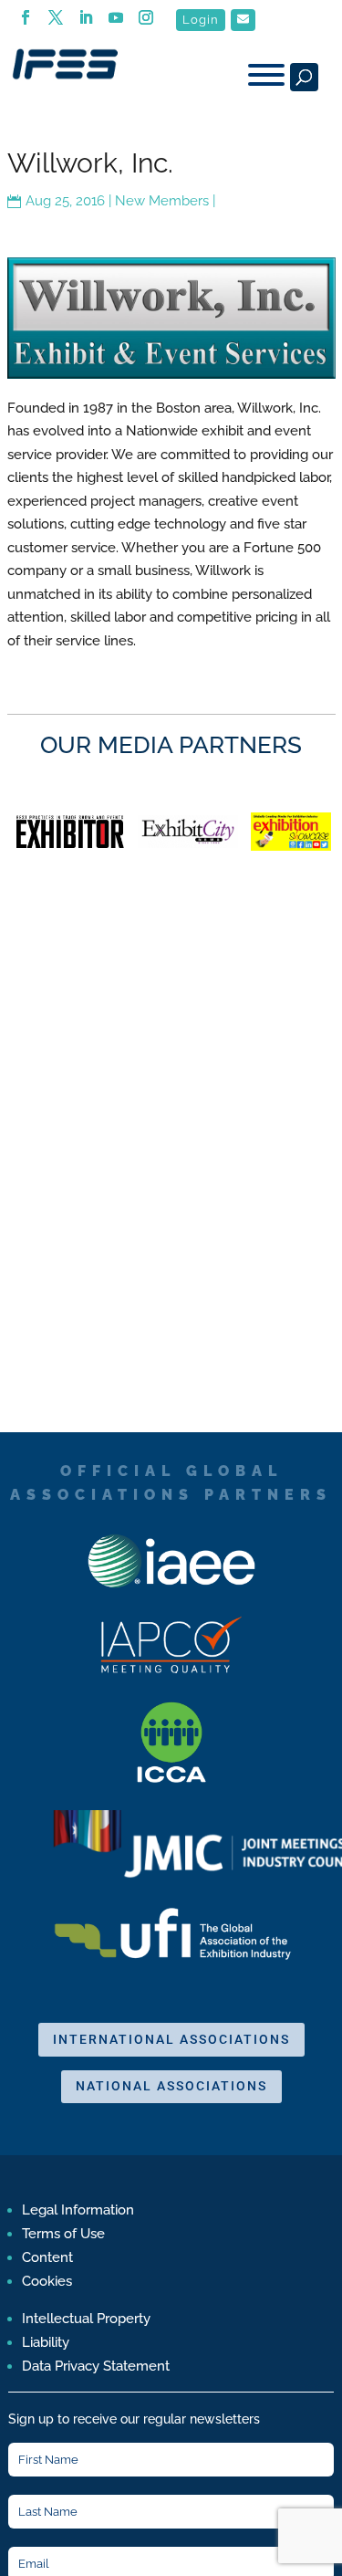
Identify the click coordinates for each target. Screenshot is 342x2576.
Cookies (47, 2281)
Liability (46, 2342)
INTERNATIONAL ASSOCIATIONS (171, 2039)
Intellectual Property (86, 2319)
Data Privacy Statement (96, 2366)
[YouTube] (116, 23)
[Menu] (266, 75)
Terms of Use (63, 2234)
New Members (162, 201)
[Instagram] (146, 23)
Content (47, 2257)
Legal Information (78, 2210)
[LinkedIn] (86, 23)
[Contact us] (243, 20)
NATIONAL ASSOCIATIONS (171, 2086)
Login (201, 20)
